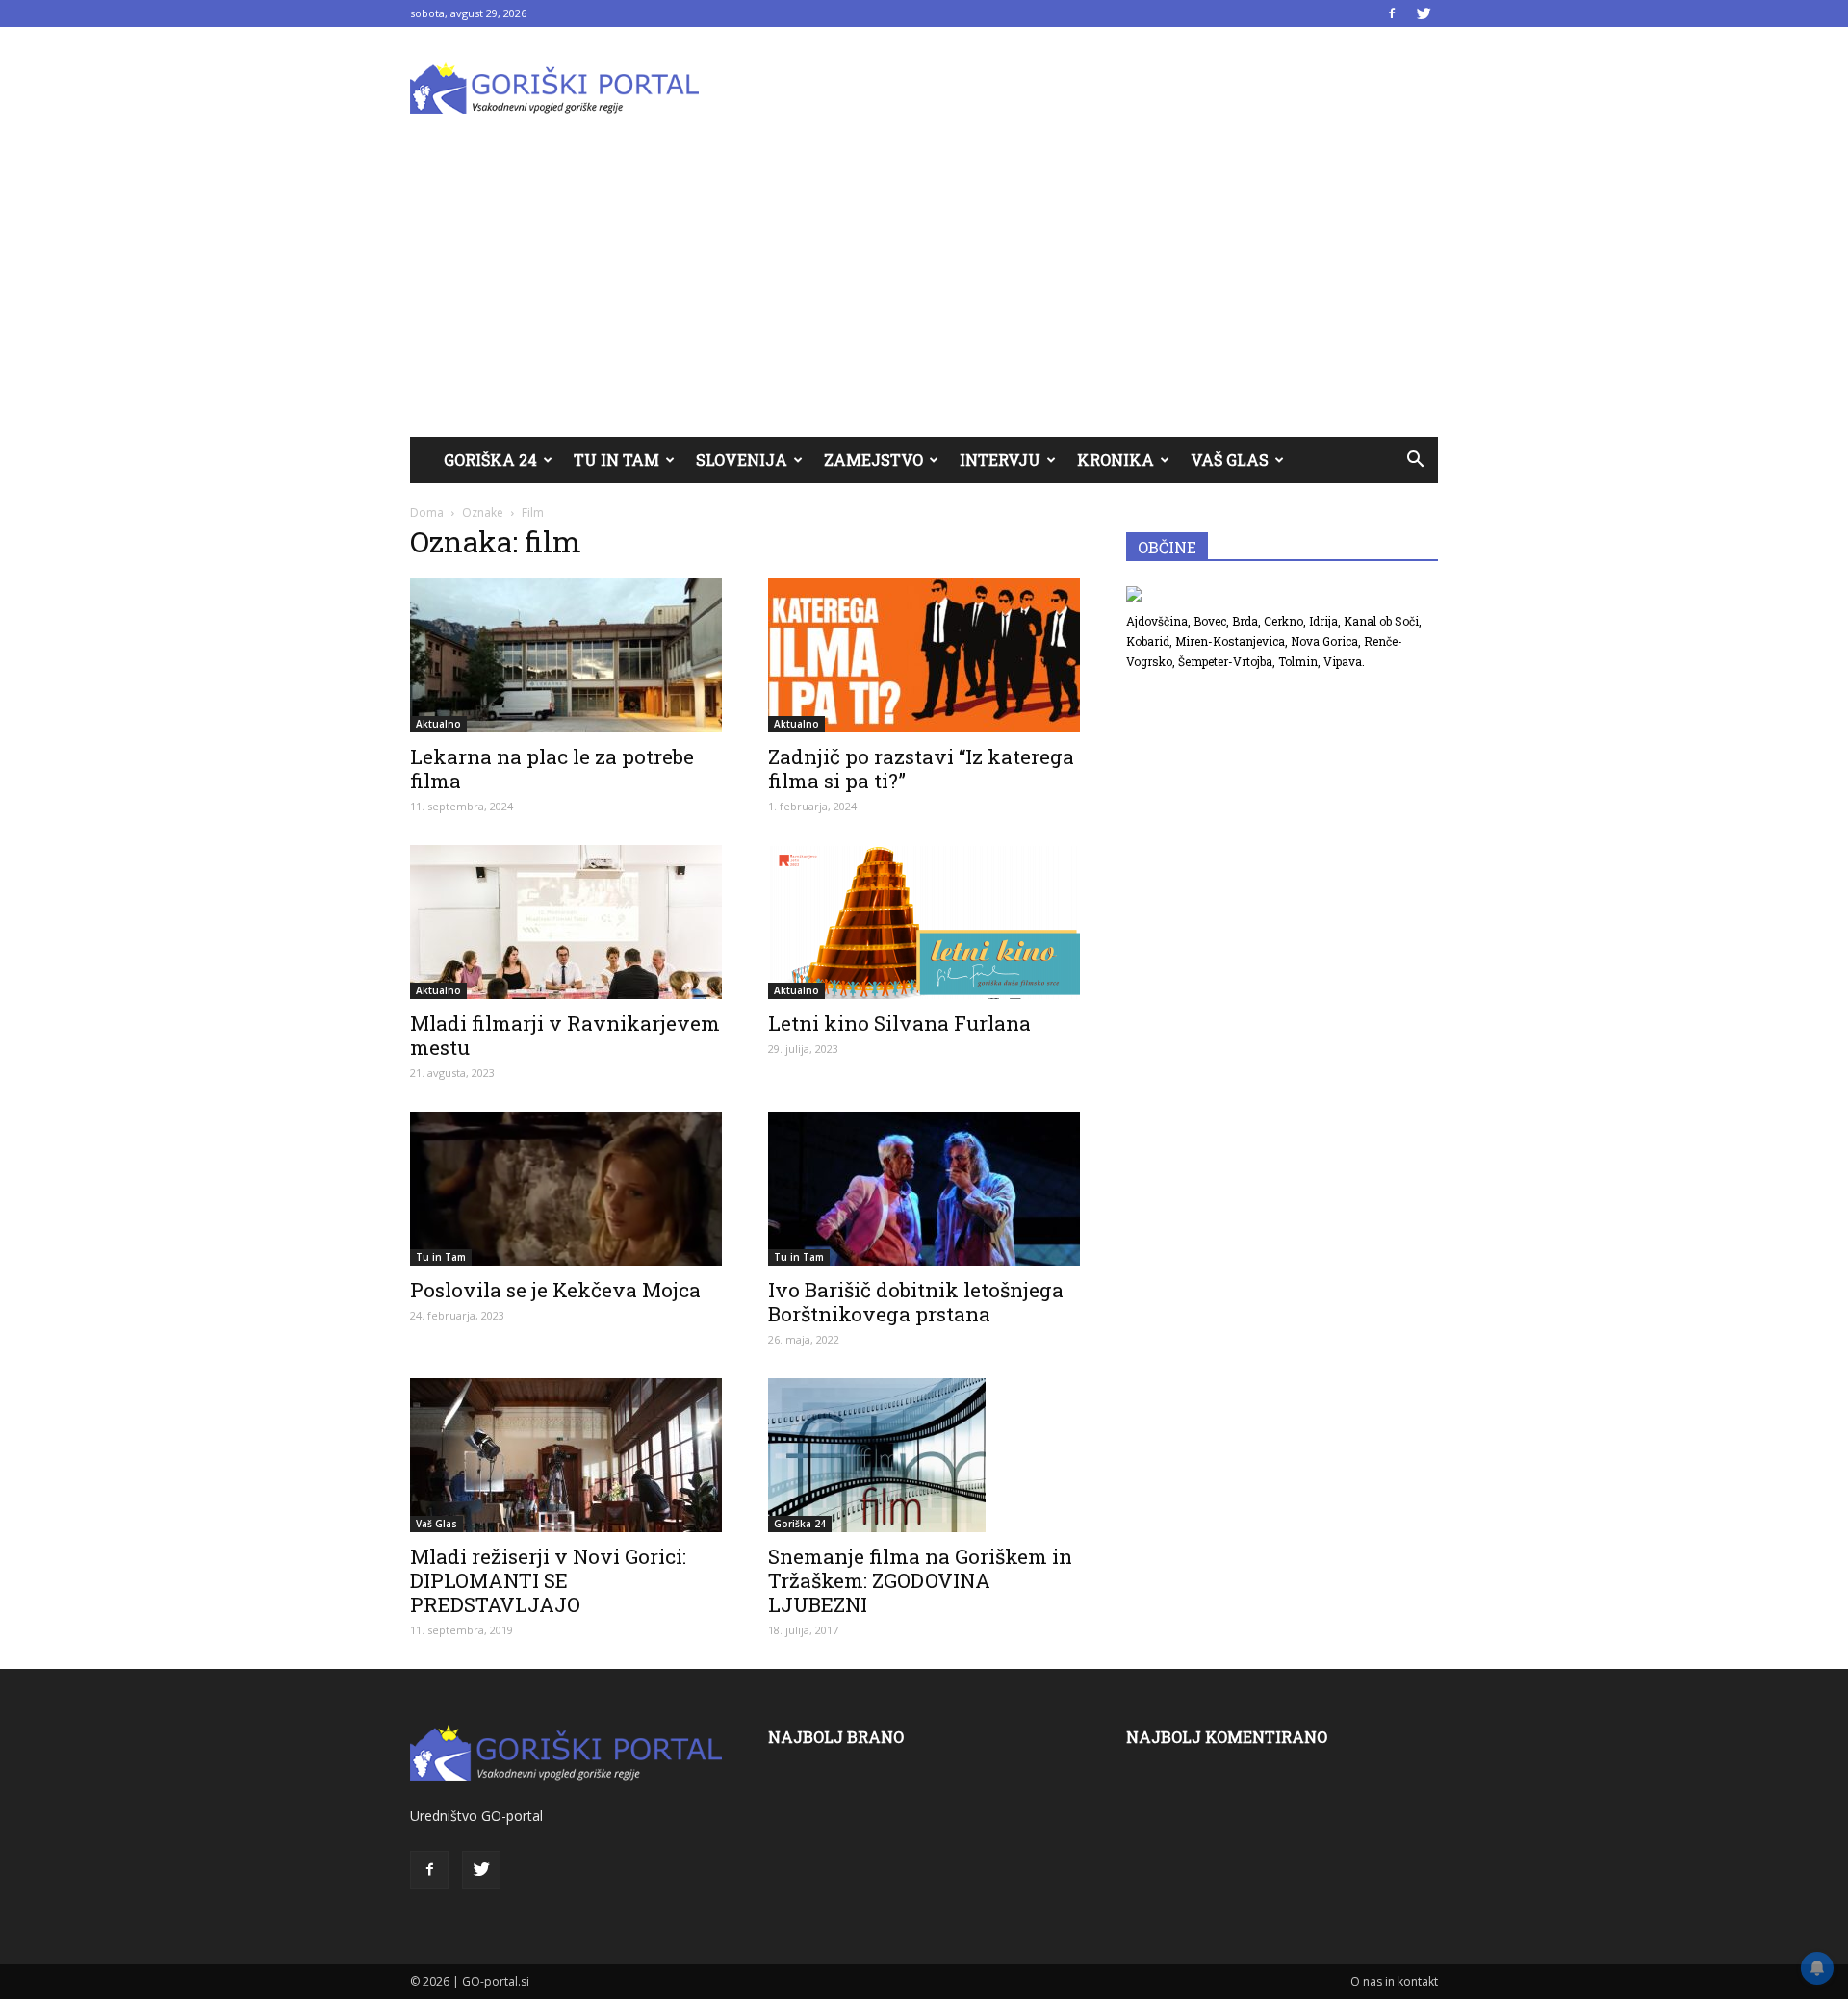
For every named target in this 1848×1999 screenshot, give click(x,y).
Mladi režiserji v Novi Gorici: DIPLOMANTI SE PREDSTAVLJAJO (548, 1580)
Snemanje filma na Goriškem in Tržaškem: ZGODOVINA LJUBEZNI (920, 1580)
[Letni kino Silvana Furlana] (924, 922)
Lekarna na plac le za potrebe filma (552, 769)
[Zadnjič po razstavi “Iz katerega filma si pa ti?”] (924, 655)
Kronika (1116, 460)
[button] (1415, 460)
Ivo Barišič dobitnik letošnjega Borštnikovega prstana (916, 1302)
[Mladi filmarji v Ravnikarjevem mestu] (566, 922)
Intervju (1000, 460)
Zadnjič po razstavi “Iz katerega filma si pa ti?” (921, 769)
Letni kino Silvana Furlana (899, 1023)
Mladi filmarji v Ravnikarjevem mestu (565, 1035)
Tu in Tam (616, 460)
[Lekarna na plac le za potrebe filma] (566, 655)
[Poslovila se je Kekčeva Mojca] (566, 1189)
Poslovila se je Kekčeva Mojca (555, 1290)
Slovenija (742, 460)
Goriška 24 (490, 460)
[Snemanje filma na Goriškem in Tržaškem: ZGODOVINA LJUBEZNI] (924, 1455)
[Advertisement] (924, 293)
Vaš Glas (1230, 460)
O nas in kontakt (1394, 1981)
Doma (427, 513)
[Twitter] (1424, 13)
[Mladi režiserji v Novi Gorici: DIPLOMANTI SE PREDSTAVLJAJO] (566, 1455)
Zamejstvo (873, 460)
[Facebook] (1392, 13)
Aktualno (438, 724)
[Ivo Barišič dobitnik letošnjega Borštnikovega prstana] (924, 1189)
